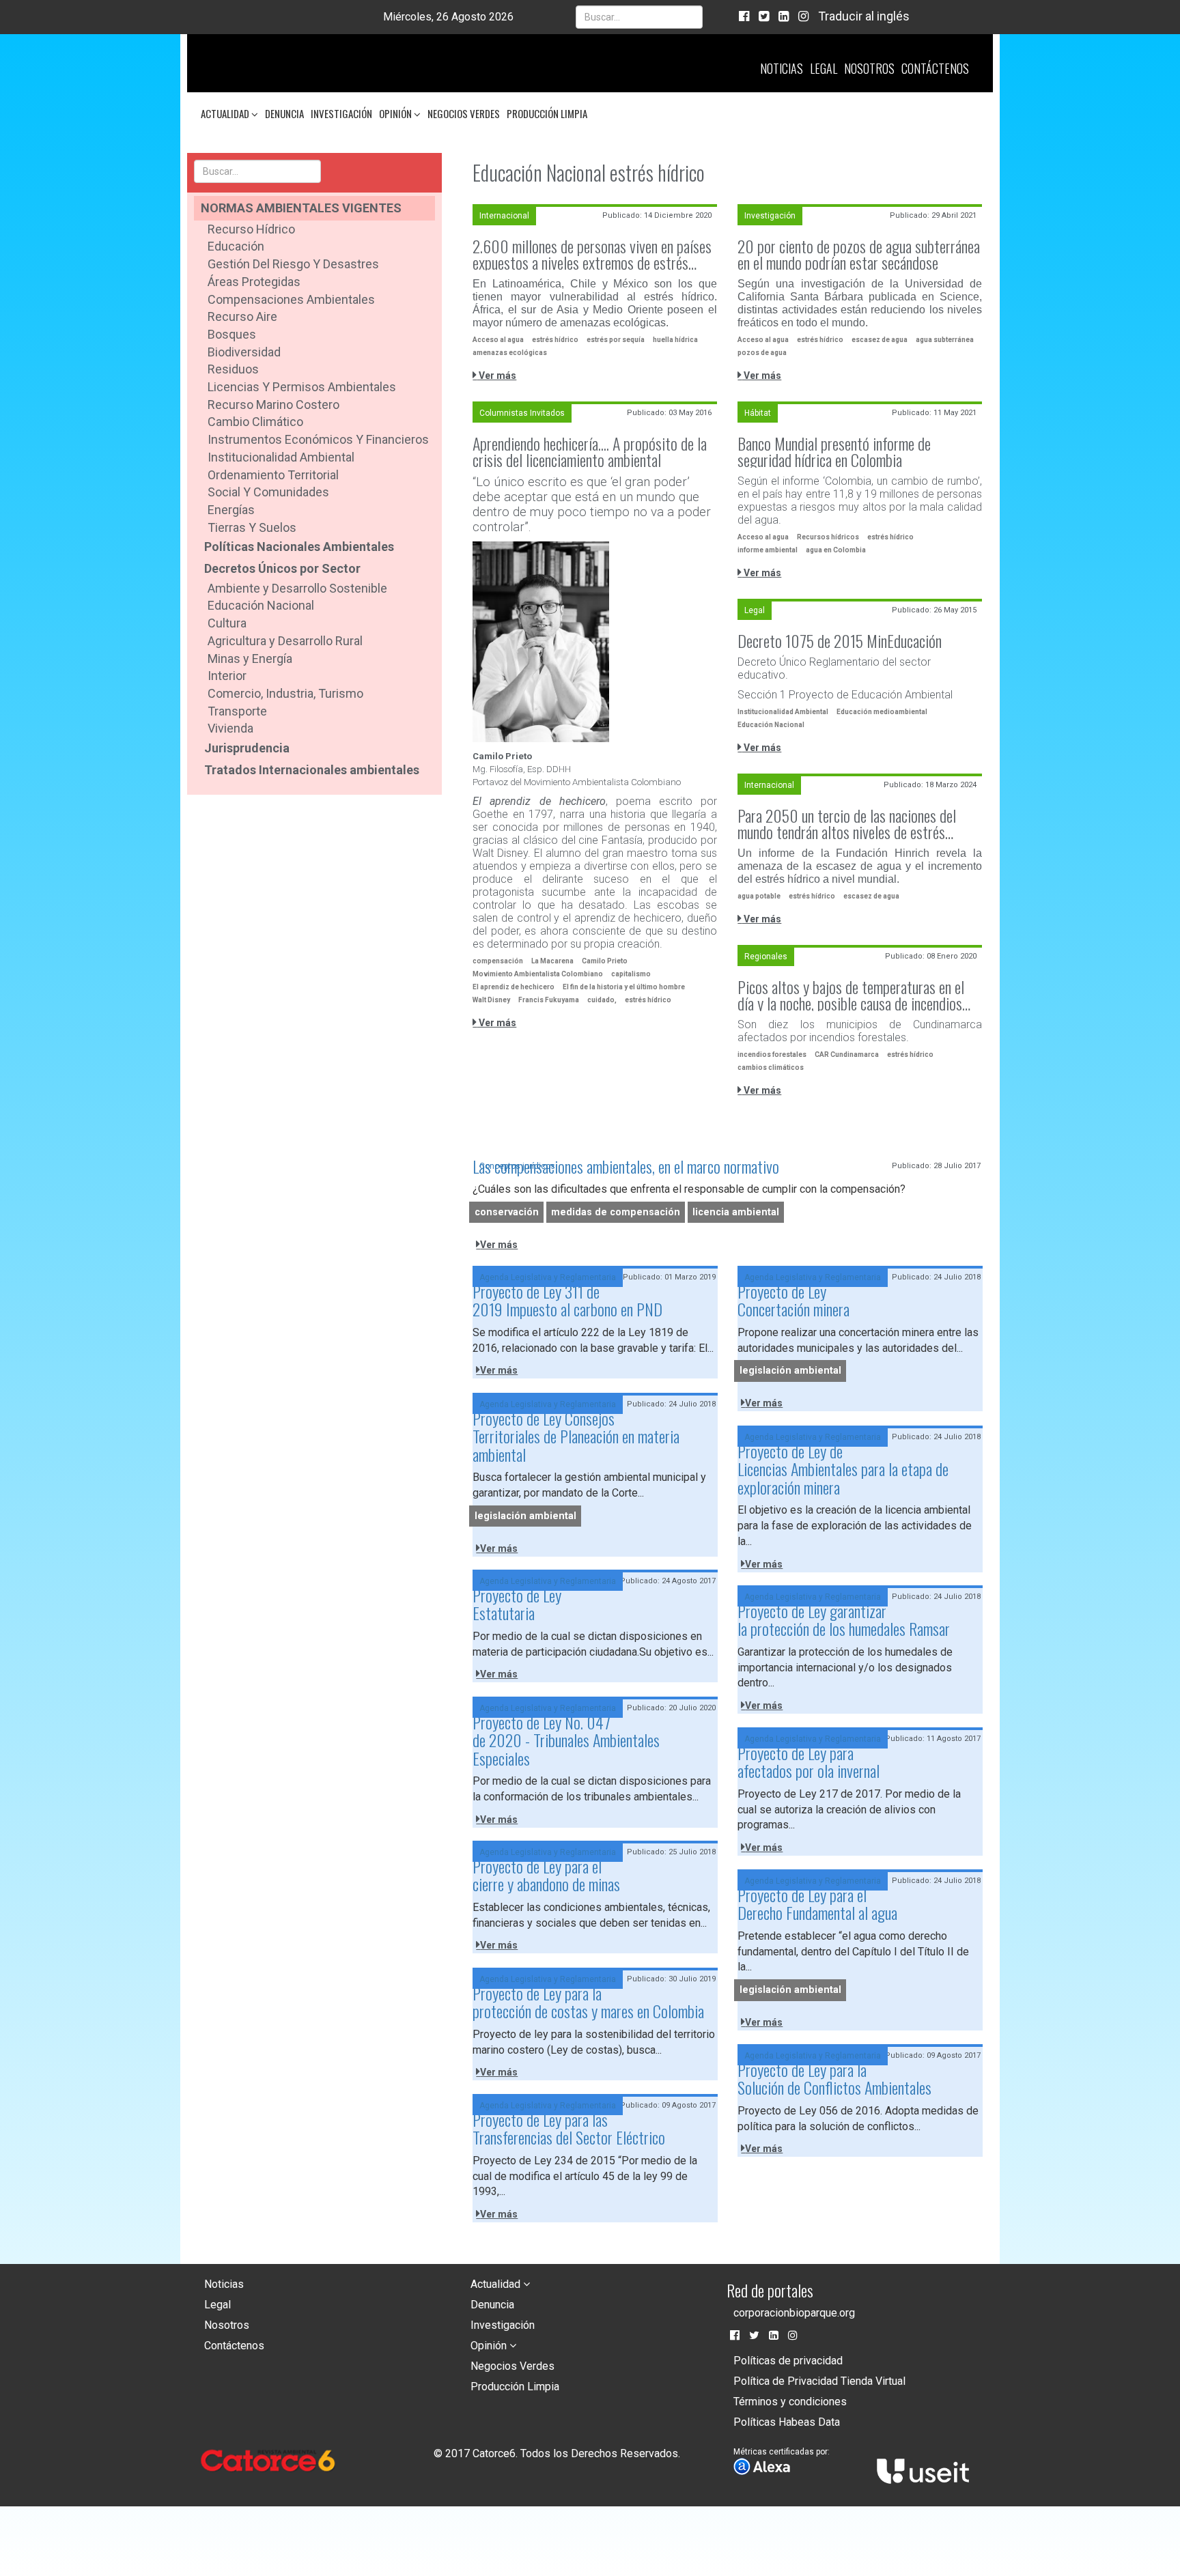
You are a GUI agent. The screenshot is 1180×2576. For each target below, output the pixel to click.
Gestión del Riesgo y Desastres (293, 264)
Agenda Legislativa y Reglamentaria (548, 1277)
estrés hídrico (555, 340)
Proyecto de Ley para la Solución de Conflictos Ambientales (834, 2078)
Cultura (227, 623)
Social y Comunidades (268, 492)
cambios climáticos (771, 1067)
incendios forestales (772, 1055)
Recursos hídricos (828, 537)
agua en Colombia (836, 550)
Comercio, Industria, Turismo (285, 693)
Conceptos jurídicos (517, 1166)
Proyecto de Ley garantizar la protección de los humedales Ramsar (844, 1619)
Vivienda (230, 728)
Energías (231, 510)
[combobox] (639, 17)
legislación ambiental (790, 1371)
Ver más (496, 376)
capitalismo (631, 974)
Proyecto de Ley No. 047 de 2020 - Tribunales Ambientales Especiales (566, 1740)
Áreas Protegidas (254, 282)
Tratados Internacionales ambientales (312, 770)
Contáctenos (935, 68)
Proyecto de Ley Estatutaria (517, 1604)
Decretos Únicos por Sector (282, 568)
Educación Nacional (261, 605)
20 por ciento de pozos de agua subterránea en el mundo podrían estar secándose (859, 254)
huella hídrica (675, 340)
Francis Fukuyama (549, 1000)
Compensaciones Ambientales (291, 299)
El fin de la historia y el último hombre (624, 987)
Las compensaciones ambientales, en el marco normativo (626, 1166)
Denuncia (284, 113)
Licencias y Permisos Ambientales (302, 387)
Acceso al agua (498, 340)
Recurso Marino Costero (273, 405)
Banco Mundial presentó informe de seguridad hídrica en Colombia (834, 451)
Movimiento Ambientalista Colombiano (538, 974)
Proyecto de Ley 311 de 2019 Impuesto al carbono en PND (567, 1300)
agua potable (759, 896)
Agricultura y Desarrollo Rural (285, 641)
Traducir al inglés (864, 16)
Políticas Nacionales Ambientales (299, 547)
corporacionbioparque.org (794, 2313)
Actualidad (226, 113)
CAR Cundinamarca (847, 1055)
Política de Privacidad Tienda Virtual (819, 2381)
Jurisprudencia (247, 748)
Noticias (782, 68)
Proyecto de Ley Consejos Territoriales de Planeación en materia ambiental (576, 1436)
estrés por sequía (616, 340)
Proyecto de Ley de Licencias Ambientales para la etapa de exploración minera (843, 1469)
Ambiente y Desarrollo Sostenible (297, 588)
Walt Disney (491, 1000)
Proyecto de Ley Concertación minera (793, 1300)
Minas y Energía (250, 659)
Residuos (233, 369)
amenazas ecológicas (510, 353)
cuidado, (602, 1000)
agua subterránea (945, 340)
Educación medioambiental (882, 712)
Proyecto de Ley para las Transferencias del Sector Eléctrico (569, 2128)
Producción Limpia (547, 113)
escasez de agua (880, 340)
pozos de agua (762, 353)
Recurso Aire (242, 316)
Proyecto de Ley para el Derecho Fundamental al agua (817, 1903)
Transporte (237, 711)
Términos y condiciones (790, 2402)
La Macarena (552, 961)
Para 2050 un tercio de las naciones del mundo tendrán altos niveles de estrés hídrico (847, 823)
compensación (498, 961)
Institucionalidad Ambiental (281, 457)
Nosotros (869, 68)
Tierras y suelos (252, 527)
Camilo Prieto (605, 961)
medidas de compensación (616, 1212)
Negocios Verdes (464, 113)
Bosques (232, 334)
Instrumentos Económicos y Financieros (318, 439)
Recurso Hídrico (251, 229)
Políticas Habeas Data (787, 2422)
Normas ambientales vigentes (301, 208)
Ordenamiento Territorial (273, 475)
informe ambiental (768, 550)
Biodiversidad (244, 352)
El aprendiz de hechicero (514, 987)
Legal (824, 68)
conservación (507, 1212)
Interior (227, 676)
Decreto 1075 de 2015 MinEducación (840, 640)
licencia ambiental (736, 1212)
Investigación (341, 113)
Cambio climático (255, 422)
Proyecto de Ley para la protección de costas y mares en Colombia (588, 2002)
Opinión (396, 113)
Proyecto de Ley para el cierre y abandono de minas (546, 1875)
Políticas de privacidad (788, 2361)
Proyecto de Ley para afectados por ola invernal (809, 1761)
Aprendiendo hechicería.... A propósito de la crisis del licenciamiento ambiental (590, 451)
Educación (236, 246)
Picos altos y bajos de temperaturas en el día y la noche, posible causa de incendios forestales (851, 995)
